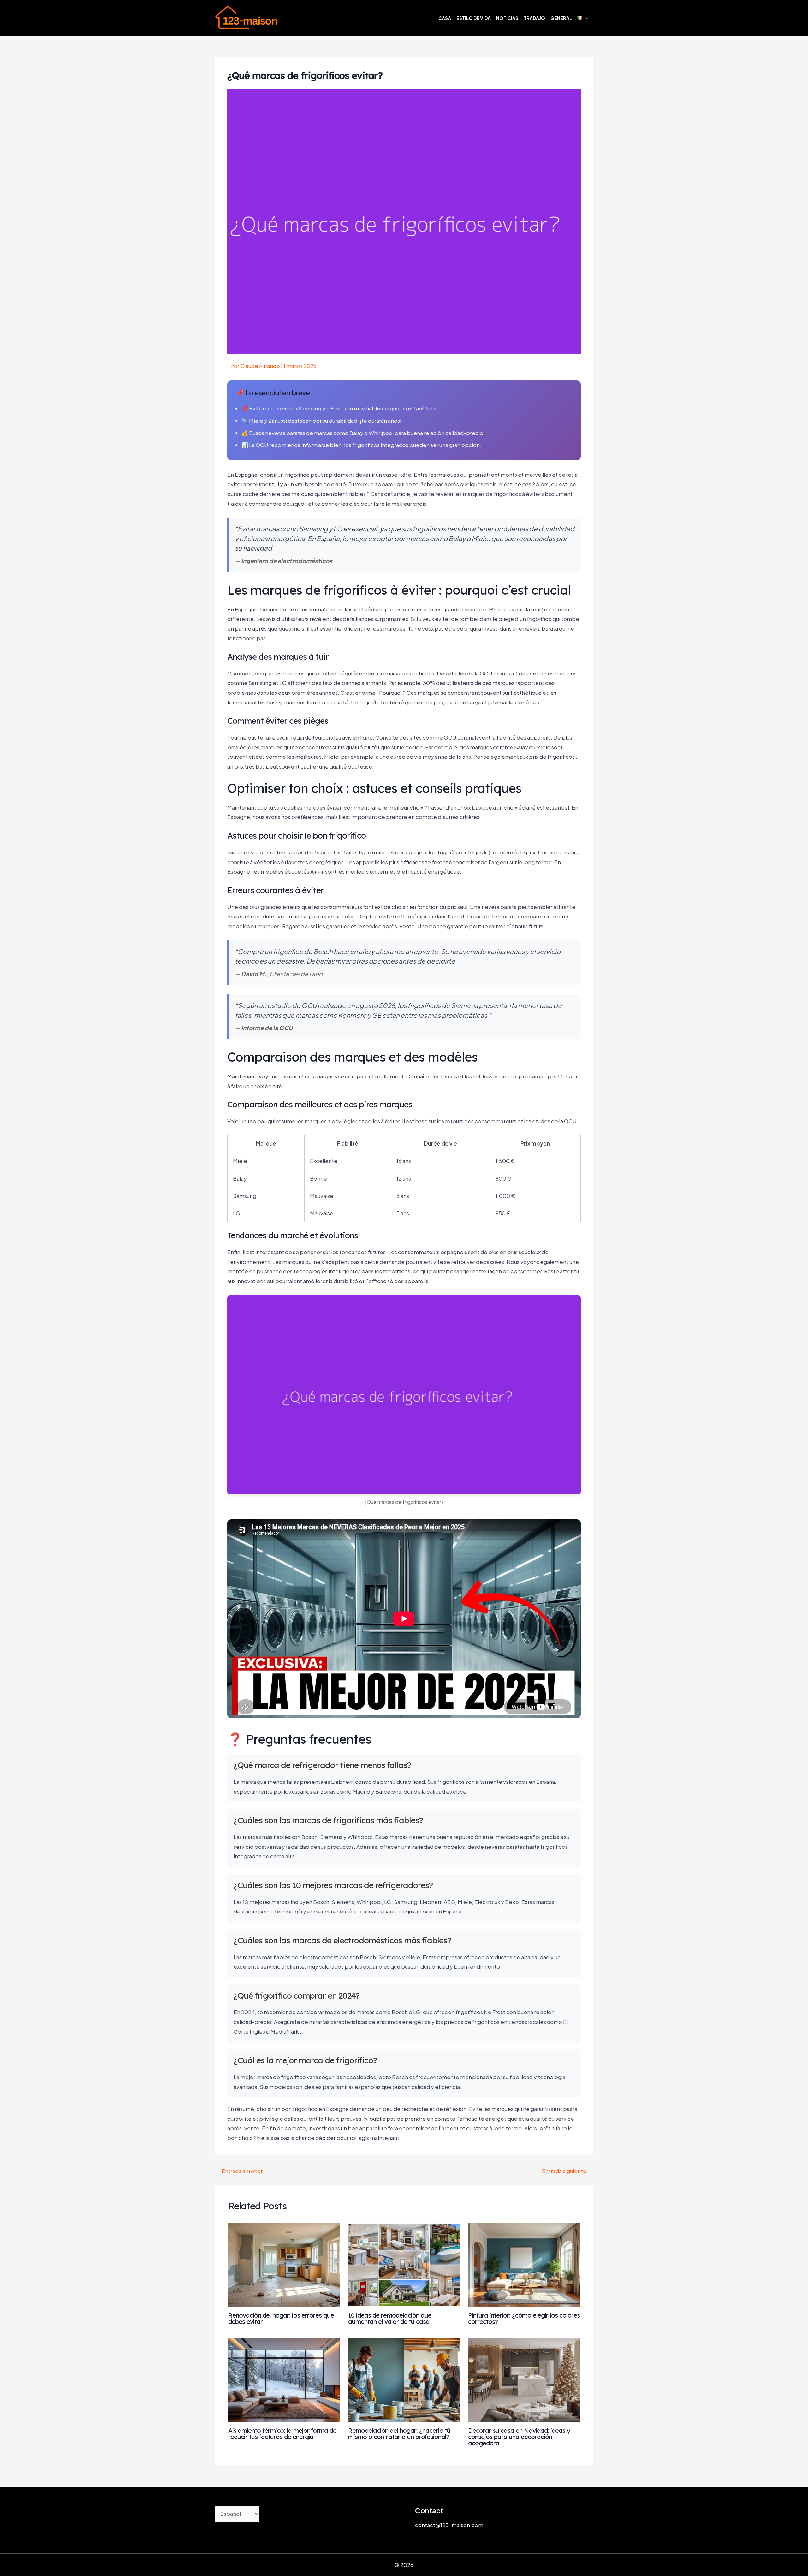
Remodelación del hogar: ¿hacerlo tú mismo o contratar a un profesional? (399, 2434)
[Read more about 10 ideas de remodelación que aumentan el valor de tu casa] (404, 2264)
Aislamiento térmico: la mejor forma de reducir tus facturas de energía (282, 2434)
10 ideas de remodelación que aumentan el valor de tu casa (390, 2318)
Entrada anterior (239, 2171)
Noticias (507, 18)
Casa (445, 18)
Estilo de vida (474, 18)
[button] (585, 18)
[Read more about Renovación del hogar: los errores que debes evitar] (284, 2264)
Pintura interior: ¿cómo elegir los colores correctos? (524, 2318)
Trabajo (534, 18)
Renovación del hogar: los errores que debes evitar (281, 2318)
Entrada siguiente (567, 2171)
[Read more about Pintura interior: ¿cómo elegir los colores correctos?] (524, 2264)
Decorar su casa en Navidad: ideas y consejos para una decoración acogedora (519, 2437)
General (561, 18)
